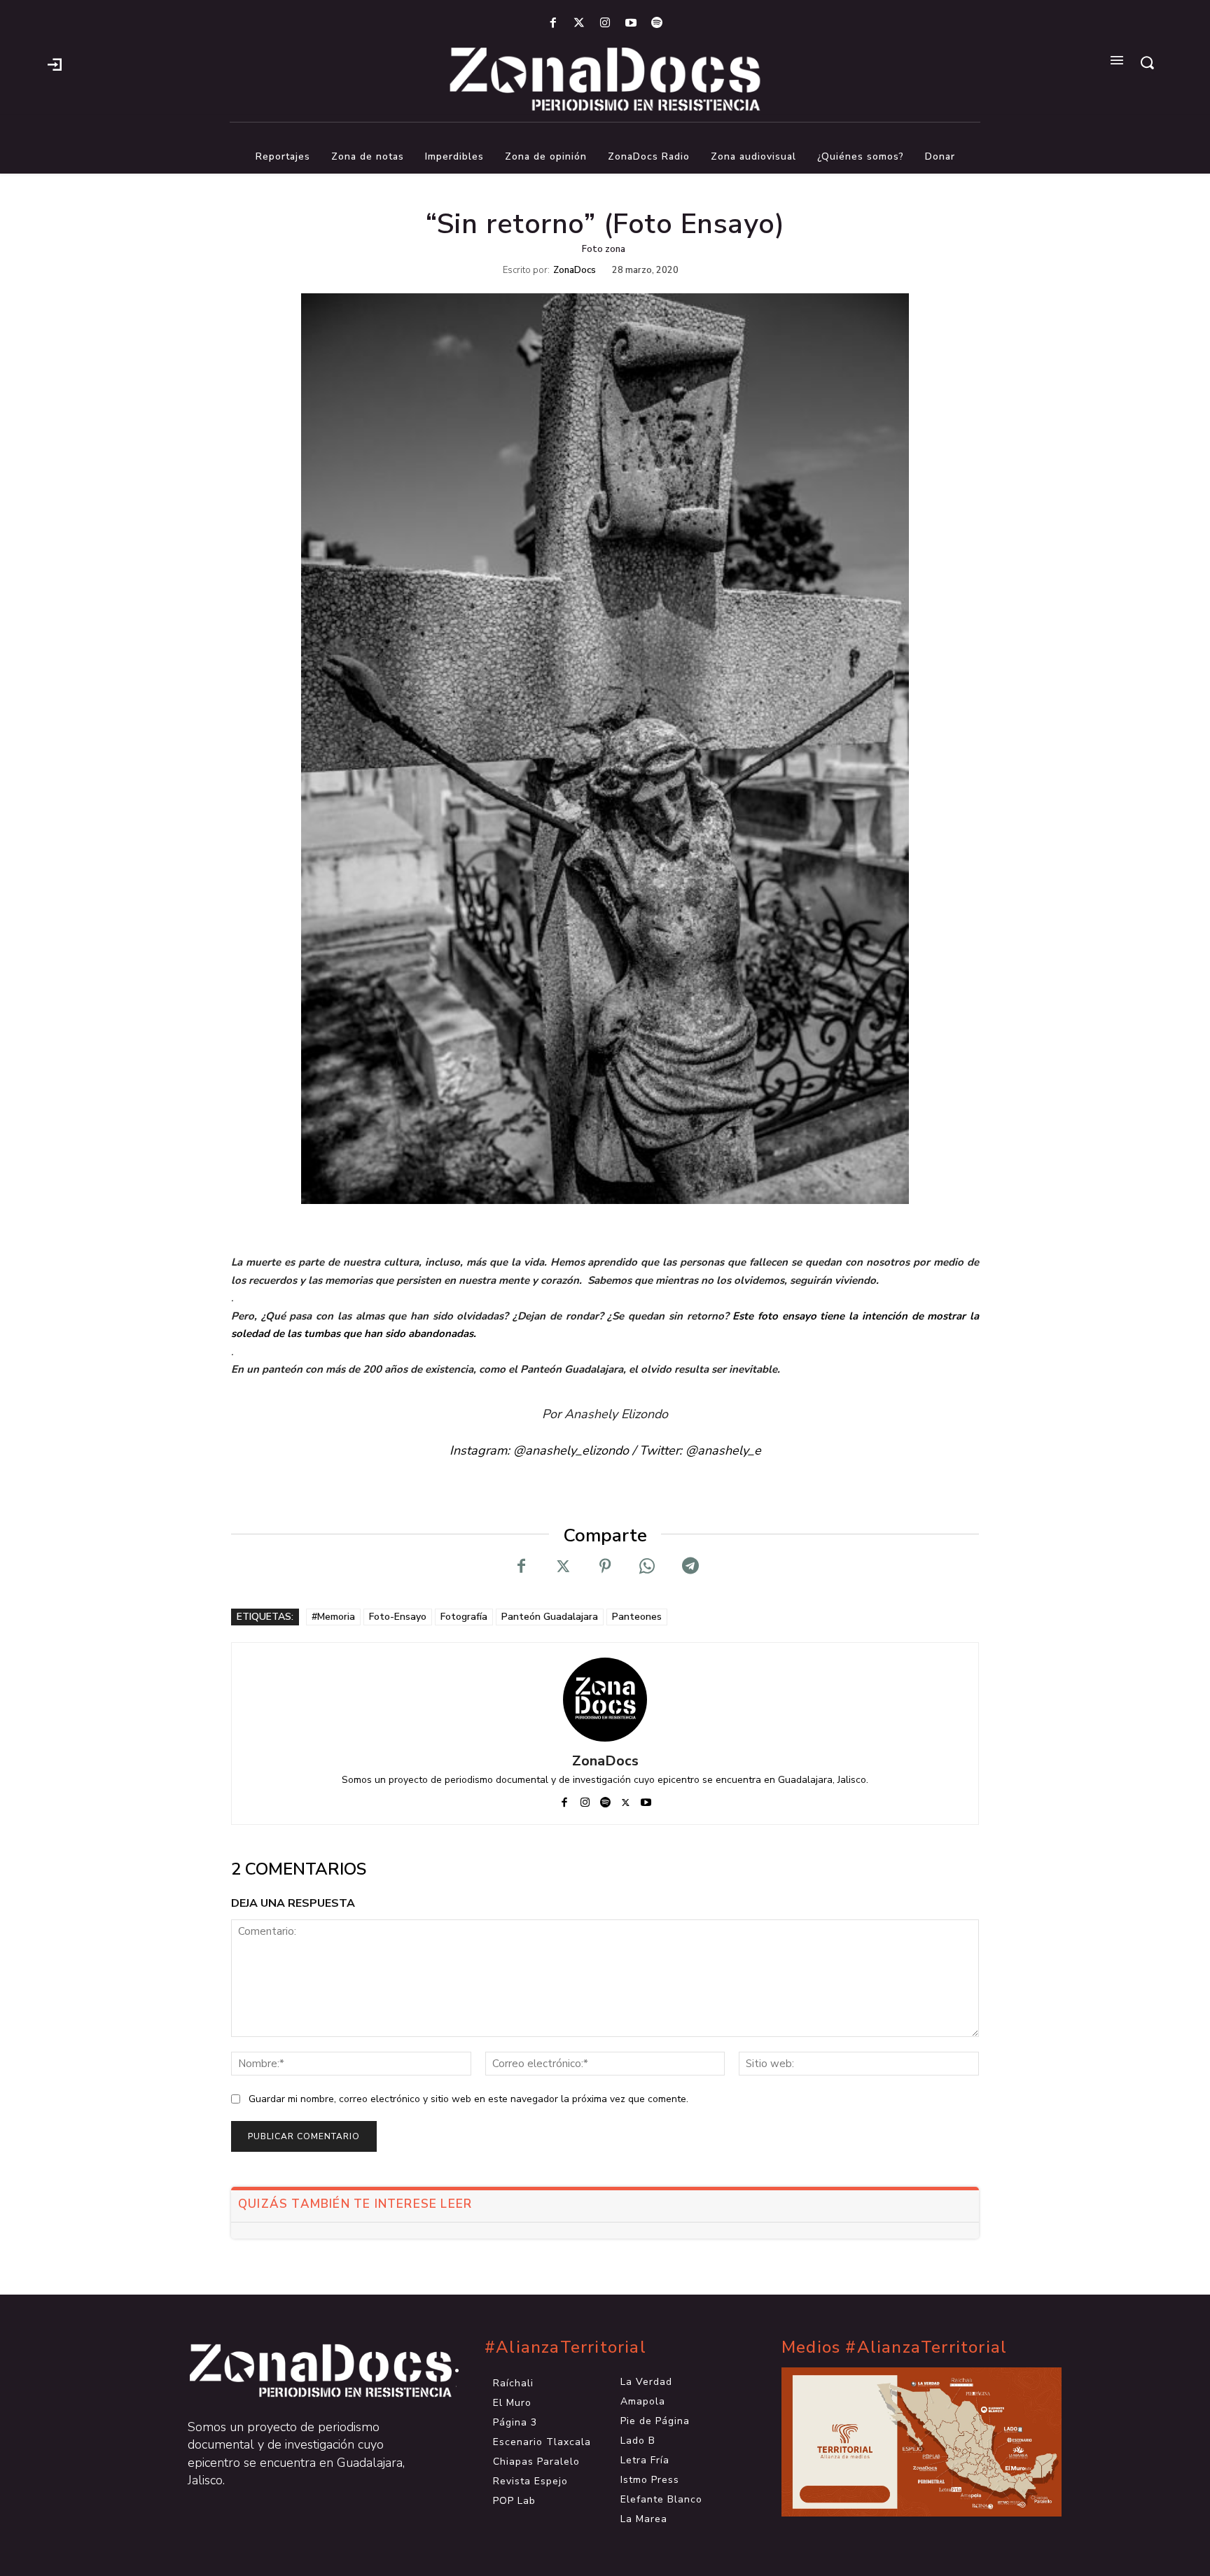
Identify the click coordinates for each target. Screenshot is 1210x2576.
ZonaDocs (575, 271)
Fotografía (464, 1617)
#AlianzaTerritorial (565, 2347)
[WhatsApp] (647, 1567)
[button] (1147, 62)
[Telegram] (689, 1567)
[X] (563, 1567)
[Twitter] (579, 23)
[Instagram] (605, 23)
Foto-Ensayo (398, 1617)
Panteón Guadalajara (550, 1617)
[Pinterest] (605, 1567)
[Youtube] (631, 23)
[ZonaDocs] (605, 1700)
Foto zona (604, 249)
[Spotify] (657, 23)
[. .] (308, 2371)
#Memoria (333, 1617)
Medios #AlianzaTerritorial (894, 2347)
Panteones (637, 1617)
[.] (55, 63)
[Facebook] (553, 23)
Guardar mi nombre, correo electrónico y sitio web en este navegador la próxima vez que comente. (468, 2099)
